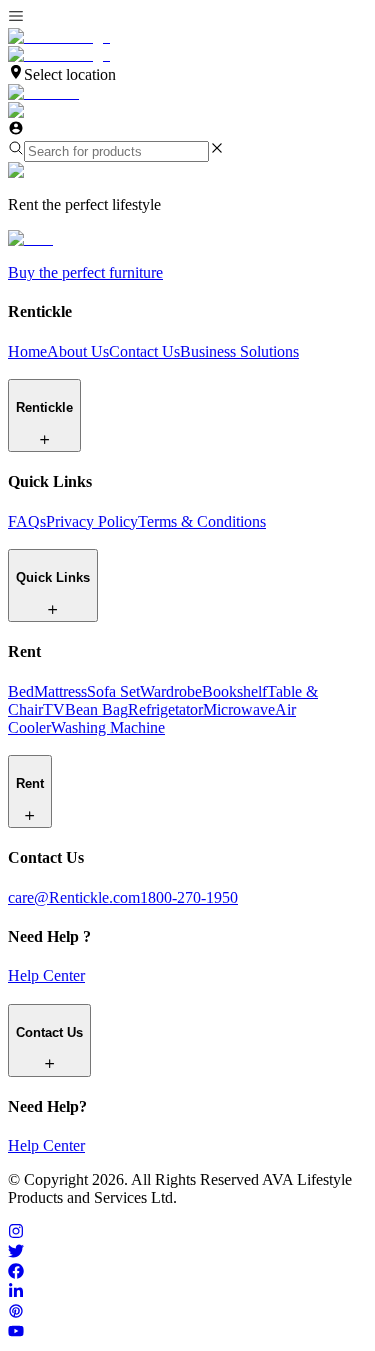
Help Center (46, 975)
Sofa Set (113, 691)
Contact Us (144, 351)
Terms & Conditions (202, 521)
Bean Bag (96, 709)
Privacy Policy (92, 521)
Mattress (60, 691)
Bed (21, 691)
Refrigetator (165, 709)
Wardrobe (171, 691)
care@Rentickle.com (74, 897)
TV (54, 709)
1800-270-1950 (189, 897)
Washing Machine (108, 727)
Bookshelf (234, 691)
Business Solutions (239, 351)
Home (27, 351)
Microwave (239, 709)
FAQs (27, 521)
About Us (78, 351)
